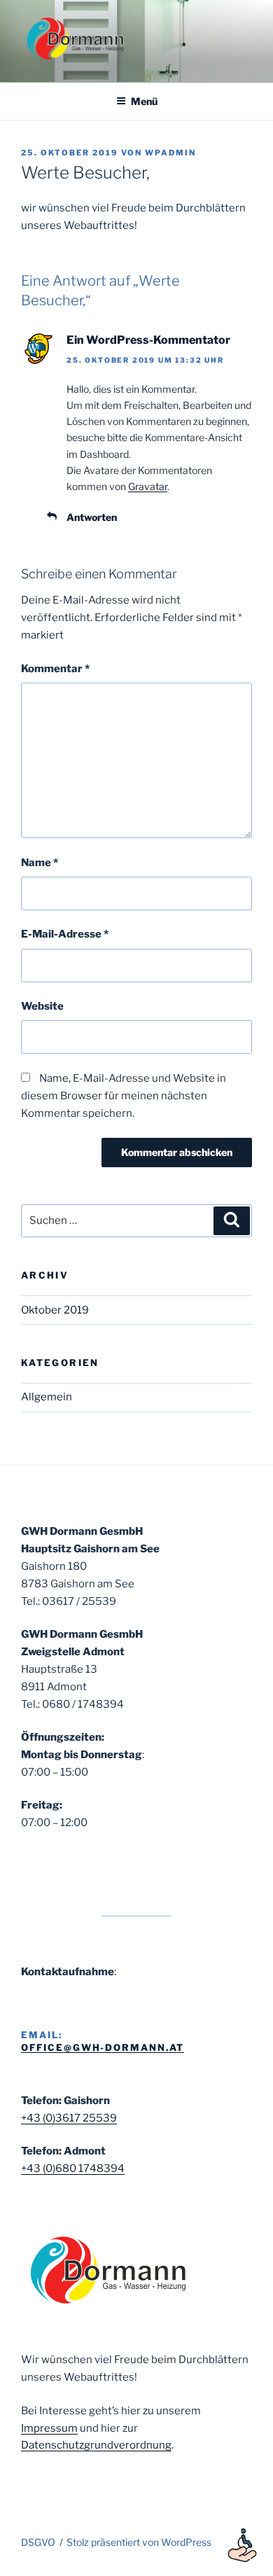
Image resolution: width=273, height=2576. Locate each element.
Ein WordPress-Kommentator (148, 340)
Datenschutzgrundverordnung (96, 2445)
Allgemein (47, 1397)
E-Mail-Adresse (65, 934)
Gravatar (148, 486)
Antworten (92, 517)
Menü (144, 101)
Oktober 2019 (55, 1310)
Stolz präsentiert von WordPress (139, 2542)
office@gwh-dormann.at (103, 2047)
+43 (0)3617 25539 (69, 2118)
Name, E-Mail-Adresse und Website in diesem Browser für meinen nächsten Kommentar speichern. (124, 1096)
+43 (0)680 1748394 (73, 2168)
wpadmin (170, 153)
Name (40, 863)
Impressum (49, 2428)
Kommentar (55, 669)
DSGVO (38, 2542)
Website (42, 1006)
